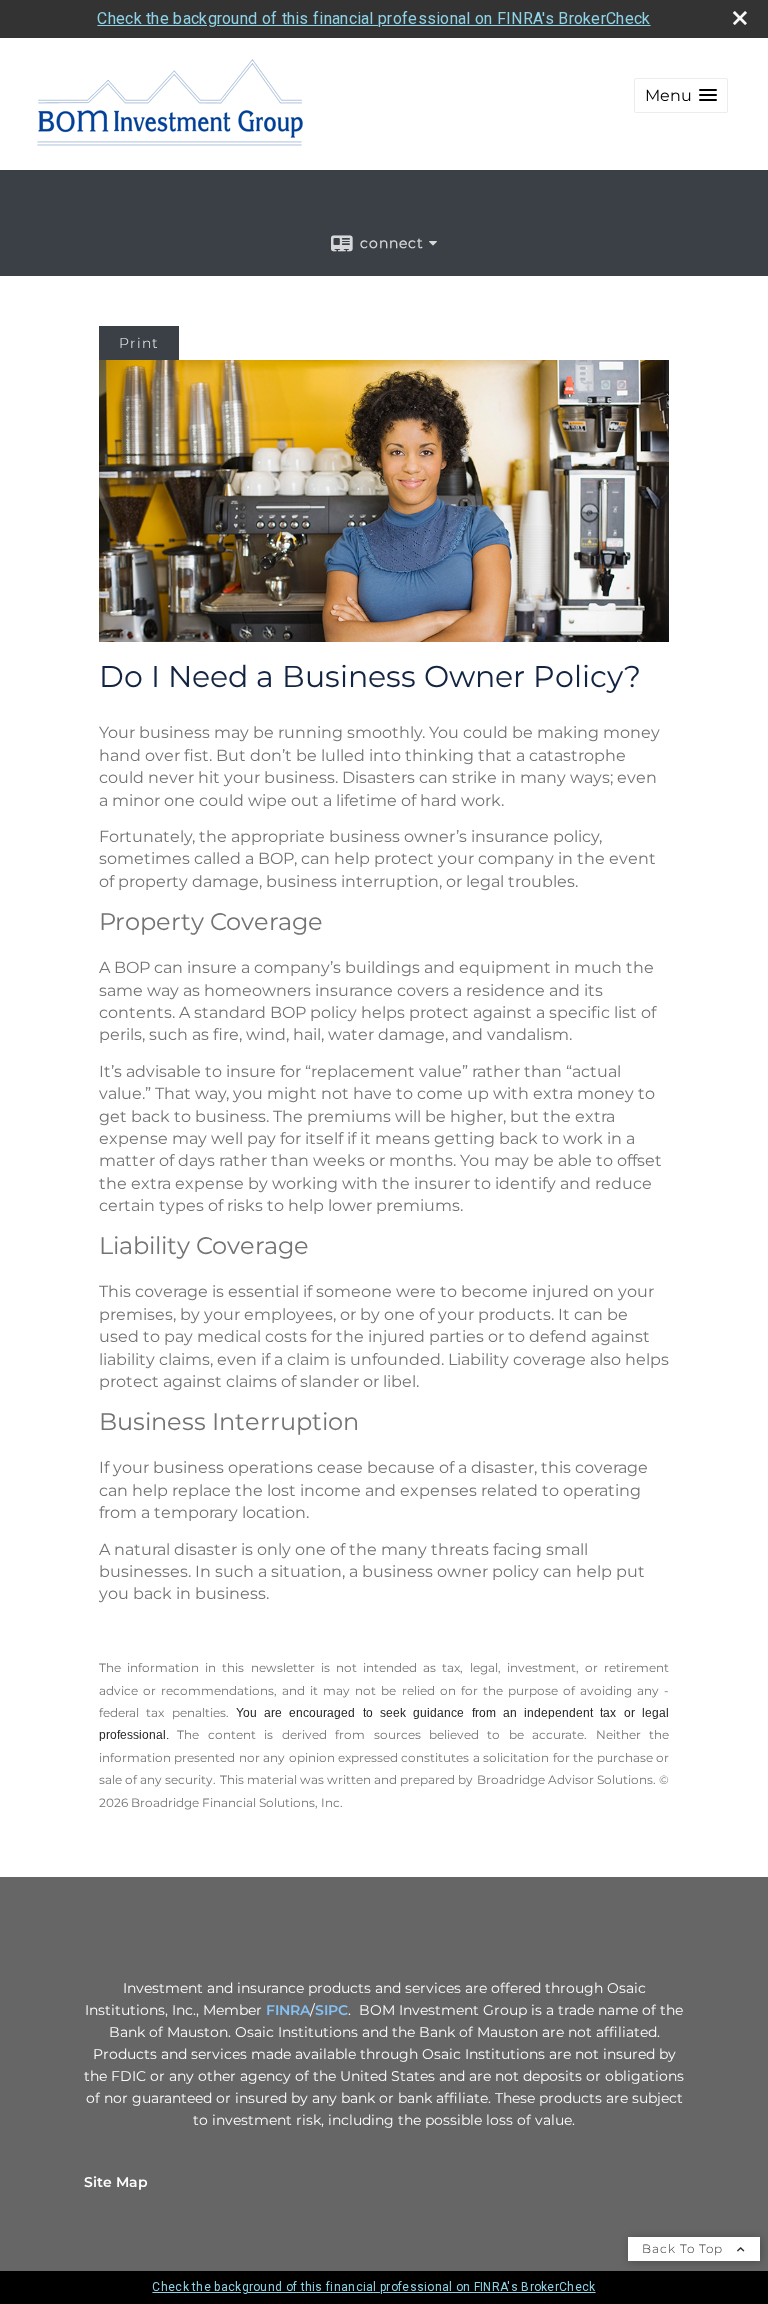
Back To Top (684, 2248)
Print (139, 343)
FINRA (288, 2010)
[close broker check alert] (740, 18)
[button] (681, 95)
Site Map (116, 2182)
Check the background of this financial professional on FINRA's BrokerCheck (373, 18)
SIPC (331, 2010)
